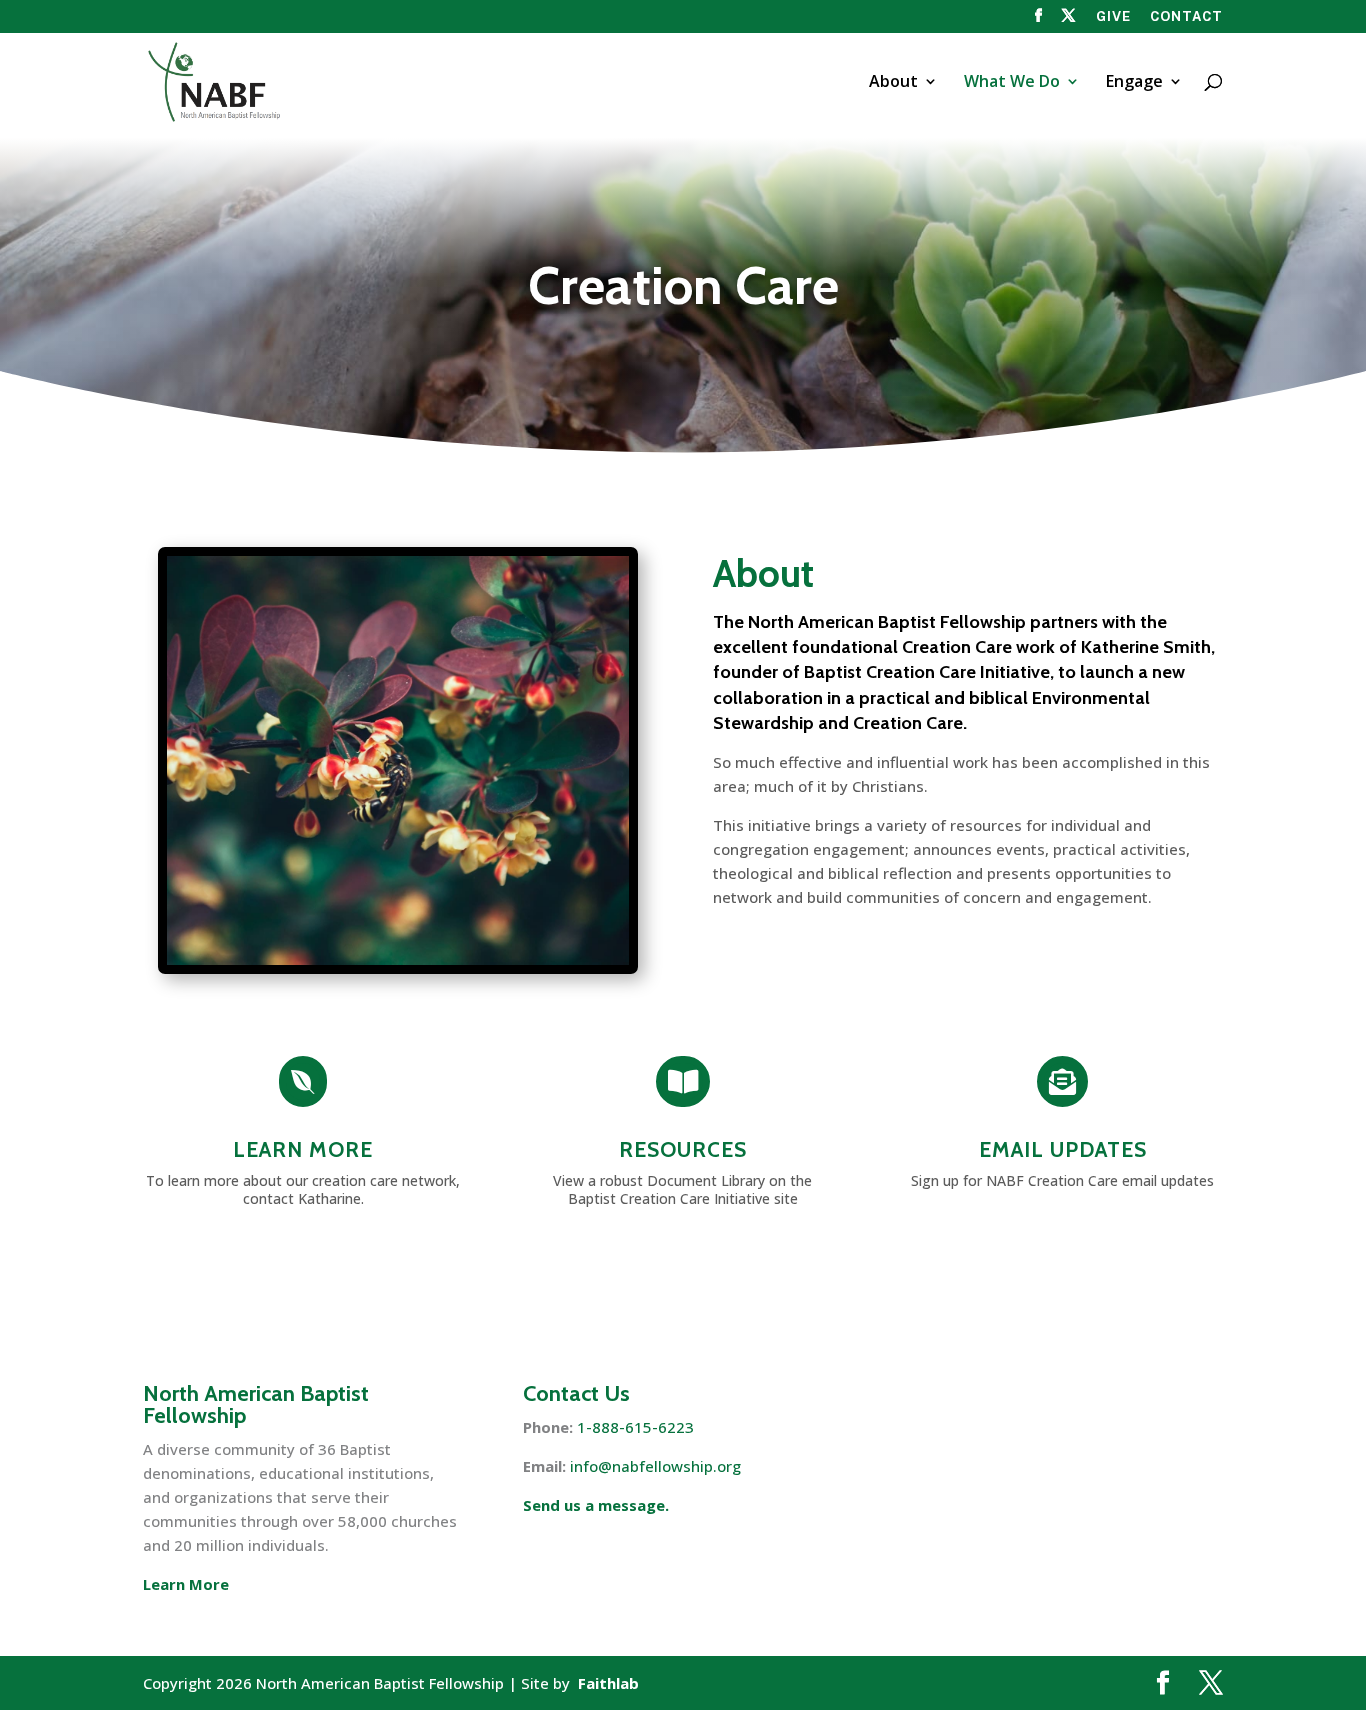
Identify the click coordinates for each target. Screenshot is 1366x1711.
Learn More (303, 1149)
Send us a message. (596, 1505)
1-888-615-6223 (635, 1427)
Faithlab (608, 1683)
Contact (1186, 17)
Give (1113, 17)
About (893, 83)
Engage (1134, 83)
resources (683, 1149)
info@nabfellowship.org (655, 1466)
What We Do (1012, 83)
